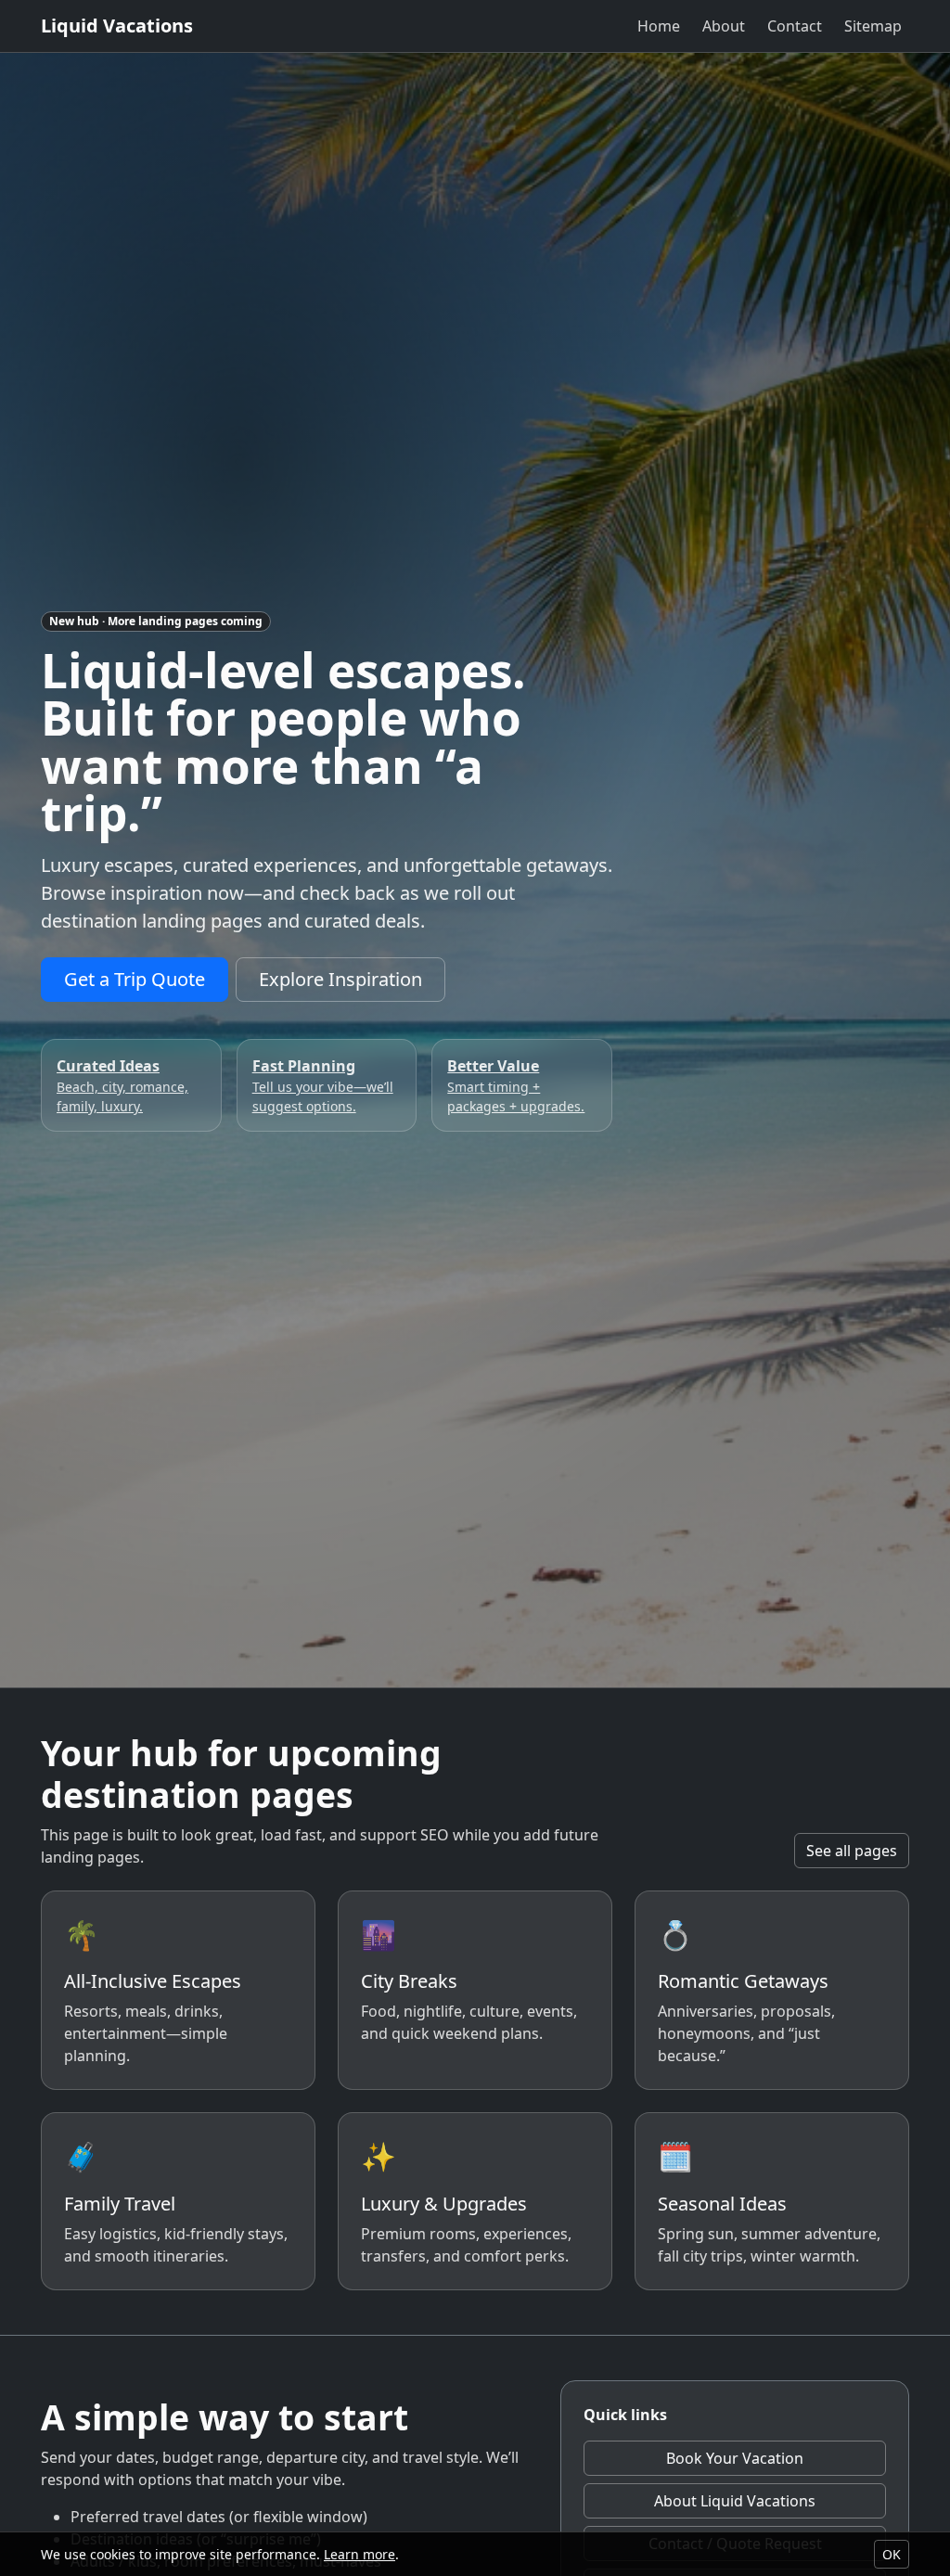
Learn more (359, 2554)
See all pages (852, 1851)
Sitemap (873, 26)
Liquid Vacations (117, 26)
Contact (795, 26)
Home (659, 26)
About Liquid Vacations (735, 2501)
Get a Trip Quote (135, 979)
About (724, 26)
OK (892, 2554)
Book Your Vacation (735, 2458)
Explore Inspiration (340, 979)
